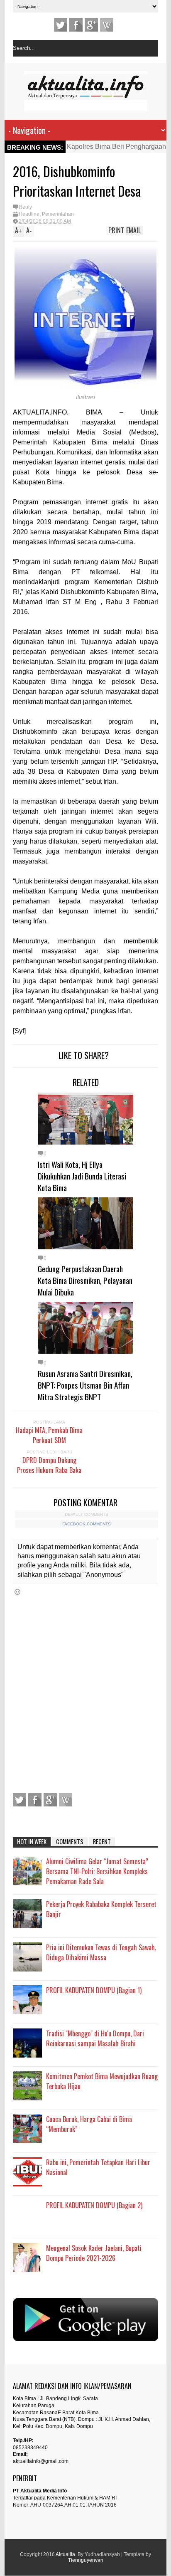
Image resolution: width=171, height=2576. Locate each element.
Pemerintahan (58, 214)
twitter (61, 25)
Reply (25, 207)
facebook (76, 25)
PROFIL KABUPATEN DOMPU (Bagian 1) (94, 1990)
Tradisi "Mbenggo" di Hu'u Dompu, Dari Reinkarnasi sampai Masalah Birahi (95, 2038)
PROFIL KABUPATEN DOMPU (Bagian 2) (94, 2205)
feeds (107, 25)
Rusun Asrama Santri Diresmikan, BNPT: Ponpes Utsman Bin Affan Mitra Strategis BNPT (85, 1385)
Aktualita (65, 2554)
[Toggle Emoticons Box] (17, 1592)
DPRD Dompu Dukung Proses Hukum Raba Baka (49, 1465)
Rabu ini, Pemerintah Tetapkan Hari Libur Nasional (98, 2167)
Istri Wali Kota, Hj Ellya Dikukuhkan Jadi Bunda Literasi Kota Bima (82, 1176)
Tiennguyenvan (86, 2560)
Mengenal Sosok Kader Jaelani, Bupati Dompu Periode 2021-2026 (94, 2253)
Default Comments (87, 1514)
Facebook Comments (87, 1524)
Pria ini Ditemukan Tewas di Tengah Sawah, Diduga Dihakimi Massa (101, 1952)
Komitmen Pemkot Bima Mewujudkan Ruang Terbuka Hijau (102, 2081)
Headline (29, 214)
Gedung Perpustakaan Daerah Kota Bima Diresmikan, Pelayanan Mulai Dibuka (85, 1280)
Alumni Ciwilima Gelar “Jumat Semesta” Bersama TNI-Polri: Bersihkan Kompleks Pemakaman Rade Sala (97, 1871)
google (91, 25)
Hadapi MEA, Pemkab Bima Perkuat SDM (49, 1435)
